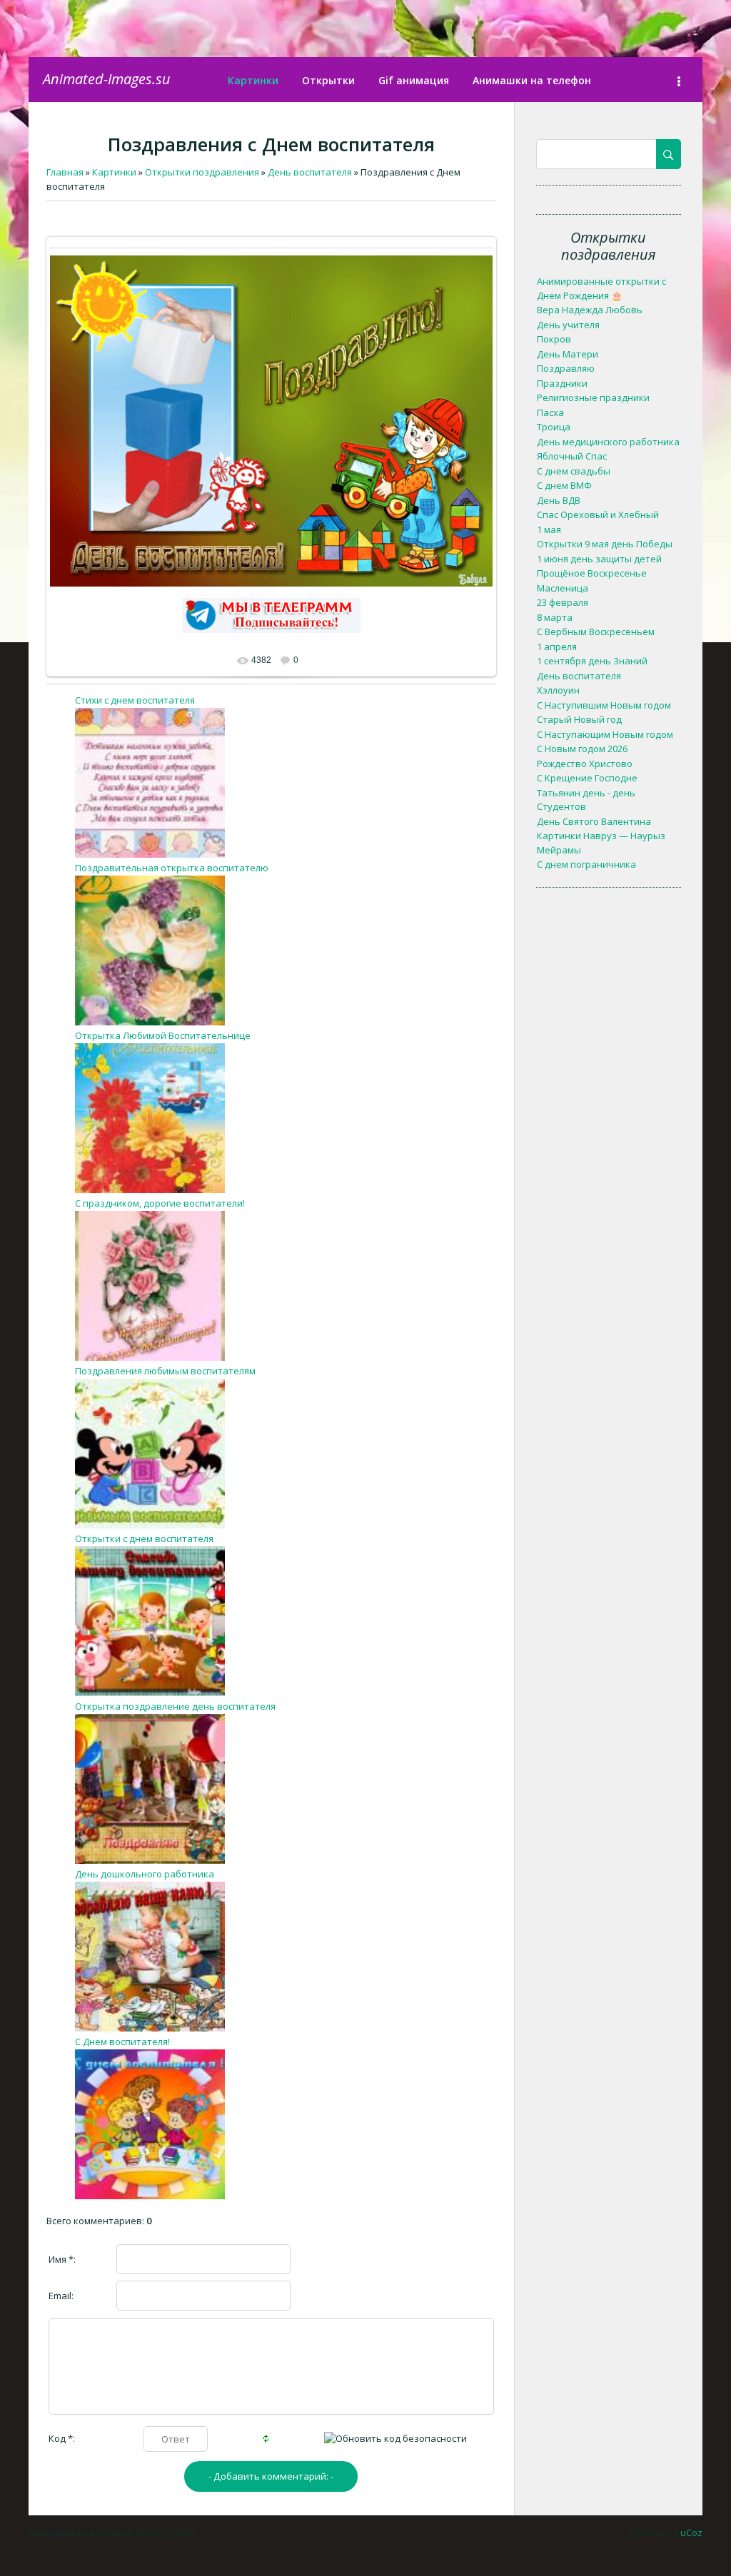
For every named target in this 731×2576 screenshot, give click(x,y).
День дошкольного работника (145, 1874)
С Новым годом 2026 (582, 749)
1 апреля (557, 646)
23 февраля (563, 602)
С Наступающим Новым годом (605, 734)
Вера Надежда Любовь (590, 310)
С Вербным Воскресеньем (596, 632)
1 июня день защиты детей (599, 559)
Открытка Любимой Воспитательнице (163, 1035)
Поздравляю (566, 368)
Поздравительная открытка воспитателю (172, 868)
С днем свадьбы (574, 471)
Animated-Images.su (107, 79)
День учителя (568, 325)
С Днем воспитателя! (122, 2042)
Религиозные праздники (593, 397)
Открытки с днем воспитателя (144, 1538)
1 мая (549, 529)
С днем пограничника (586, 864)
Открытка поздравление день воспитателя (175, 1706)
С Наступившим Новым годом (604, 705)
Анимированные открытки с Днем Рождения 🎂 (601, 288)
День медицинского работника (608, 442)
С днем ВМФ (564, 485)
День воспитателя (579, 676)
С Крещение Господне (587, 778)
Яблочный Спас (572, 456)
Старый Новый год (579, 719)
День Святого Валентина (594, 821)
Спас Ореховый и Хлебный (598, 514)
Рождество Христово (585, 764)
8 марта (555, 617)
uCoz (691, 2532)
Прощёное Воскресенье (592, 573)
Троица (554, 427)
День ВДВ (559, 500)
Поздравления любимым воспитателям (165, 1371)
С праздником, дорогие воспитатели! (160, 1203)
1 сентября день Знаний (592, 661)
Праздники (562, 383)
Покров (554, 339)
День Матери (568, 354)
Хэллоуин (558, 690)
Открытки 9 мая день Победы (605, 544)
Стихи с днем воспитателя (135, 700)
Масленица (563, 588)
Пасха (550, 412)
